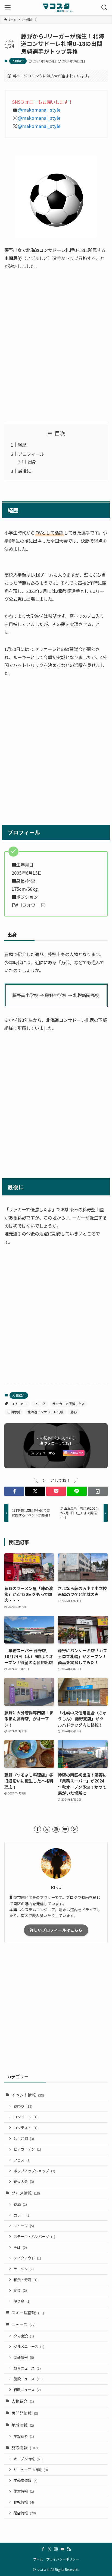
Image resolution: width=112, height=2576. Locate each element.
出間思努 (14, 1412)
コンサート (26, 2117)
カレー (22, 2215)
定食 (20, 2290)
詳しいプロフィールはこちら (56, 1930)
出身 (32, 462)
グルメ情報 (26, 2193)
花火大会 (24, 2181)
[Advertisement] (56, 347)
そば (20, 2247)
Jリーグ (40, 1404)
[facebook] (38, 1829)
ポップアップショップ (34, 2171)
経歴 (22, 445)
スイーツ (24, 2226)
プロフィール (31, 454)
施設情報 (25, 2447)
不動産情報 (26, 2481)
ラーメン (24, 2269)
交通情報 (24, 2357)
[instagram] (56, 1829)
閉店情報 (25, 2513)
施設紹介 (24, 2436)
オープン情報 (28, 2459)
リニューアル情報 (31, 2470)
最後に (24, 471)
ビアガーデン (27, 2149)
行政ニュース (27, 2390)
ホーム (38, 2559)
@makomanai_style (39, 110)
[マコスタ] (56, 8)
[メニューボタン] (8, 8)
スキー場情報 (28, 2313)
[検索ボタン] (104, 8)
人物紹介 (18, 61)
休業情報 (24, 2491)
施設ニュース (28, 2379)
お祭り (23, 2106)
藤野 (74, 1412)
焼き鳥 (22, 2301)
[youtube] (65, 1829)
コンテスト (26, 2128)
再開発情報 (25, 2413)
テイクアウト (27, 2258)
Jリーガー (20, 1404)
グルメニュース (29, 2346)
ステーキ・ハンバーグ (34, 2237)
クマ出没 (24, 2336)
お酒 (20, 2204)
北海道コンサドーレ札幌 (45, 1412)
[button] (14, 1491)
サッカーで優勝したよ (69, 1404)
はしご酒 (24, 2139)
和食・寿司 (26, 2280)
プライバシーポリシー (63, 2559)
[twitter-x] (47, 1829)
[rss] (74, 1829)
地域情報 (23, 2425)
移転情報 (24, 2502)
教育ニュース (27, 2368)
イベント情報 (28, 2095)
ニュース (24, 2324)
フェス (22, 2160)
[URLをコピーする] (98, 1491)
